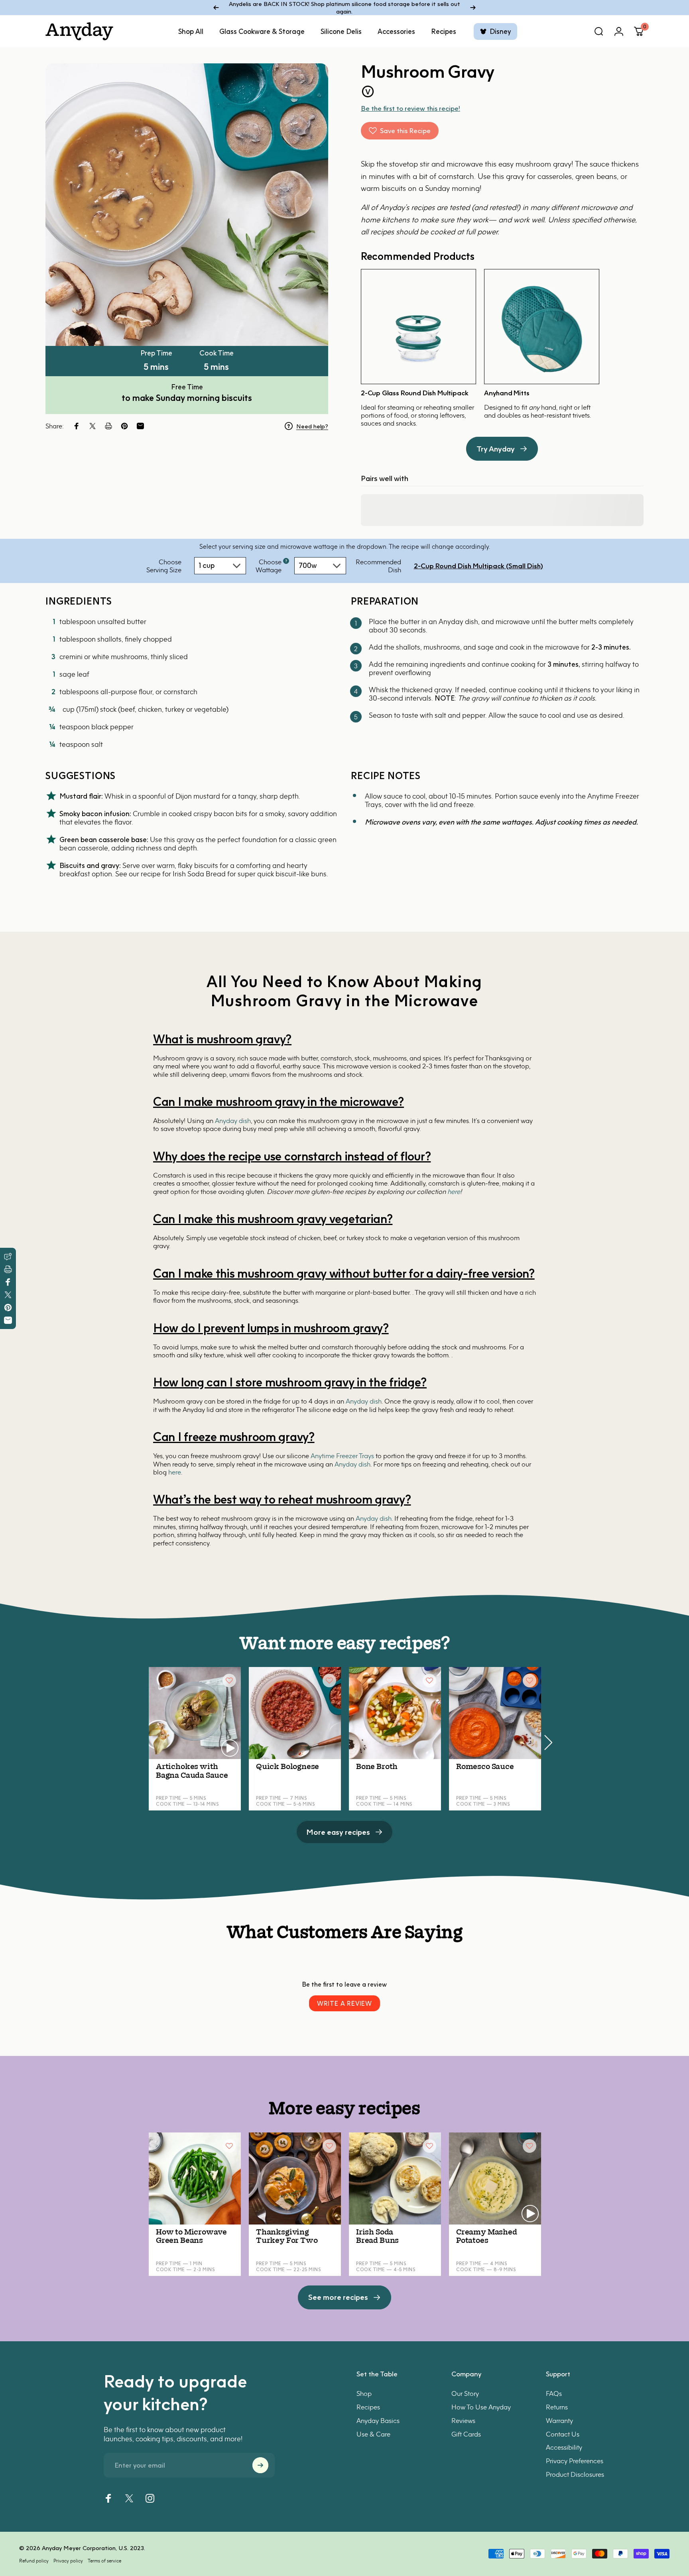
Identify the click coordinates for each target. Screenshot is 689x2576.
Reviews (463, 2420)
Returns (557, 2406)
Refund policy (34, 2561)
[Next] (473, 8)
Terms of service (104, 2561)
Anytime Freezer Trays (342, 1456)
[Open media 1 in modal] (187, 205)
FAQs (554, 2393)
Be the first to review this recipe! (410, 108)
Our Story (465, 2393)
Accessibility (564, 2447)
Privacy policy (68, 2561)
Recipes (368, 2406)
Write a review (344, 2003)
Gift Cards (466, 2434)
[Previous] (216, 8)
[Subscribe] (260, 2465)
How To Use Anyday (481, 2406)
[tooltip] (286, 561)
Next (548, 1739)
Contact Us (563, 2434)
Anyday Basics (378, 2420)
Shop (364, 2393)
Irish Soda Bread (199, 874)
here (454, 1192)
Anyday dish (233, 1121)
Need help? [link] (312, 426)
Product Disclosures (575, 2474)
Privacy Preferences (575, 2461)
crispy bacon (214, 814)
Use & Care (373, 2434)
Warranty (559, 2420)
